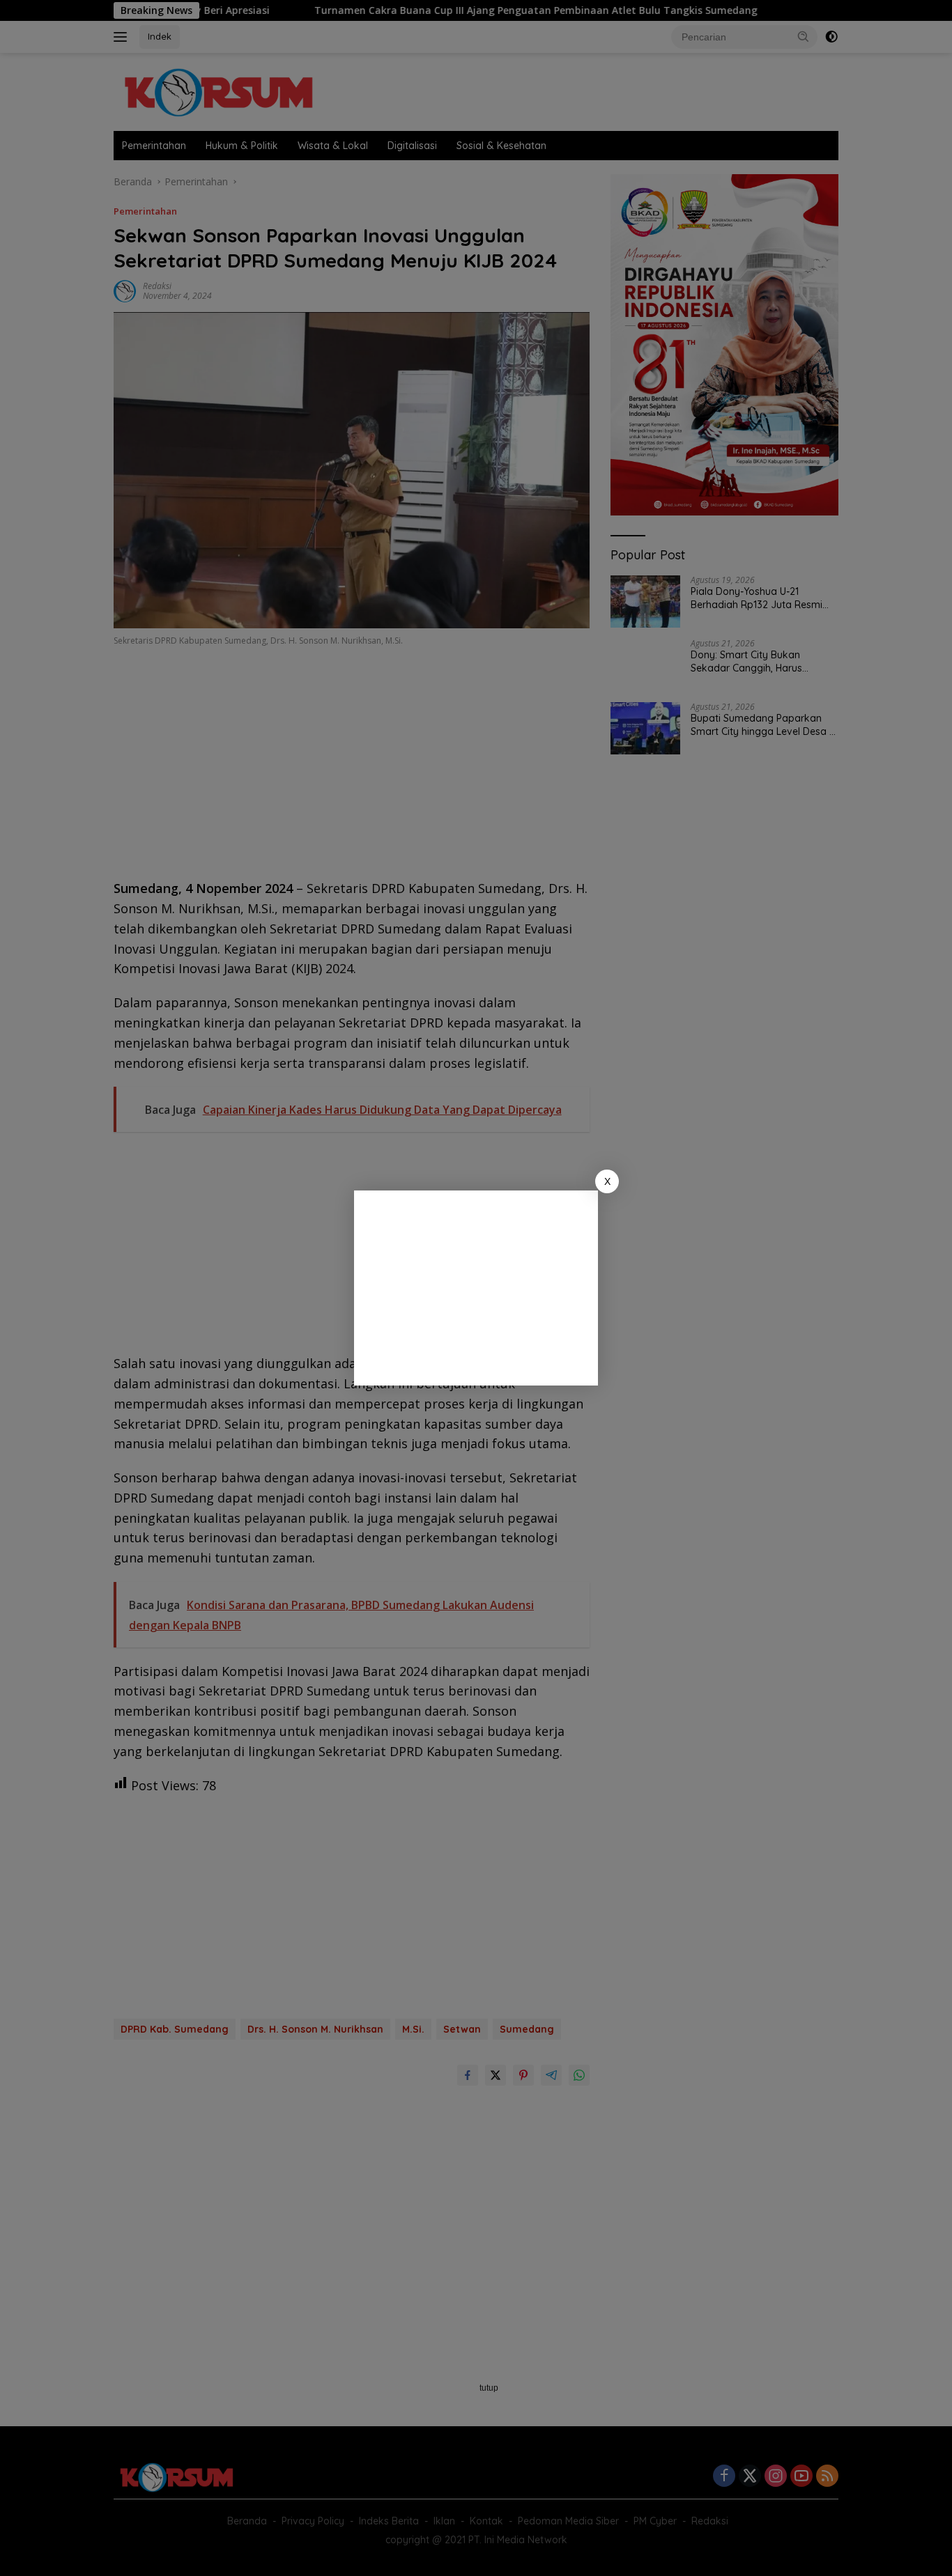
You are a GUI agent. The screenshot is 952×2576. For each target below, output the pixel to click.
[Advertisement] (476, 1288)
